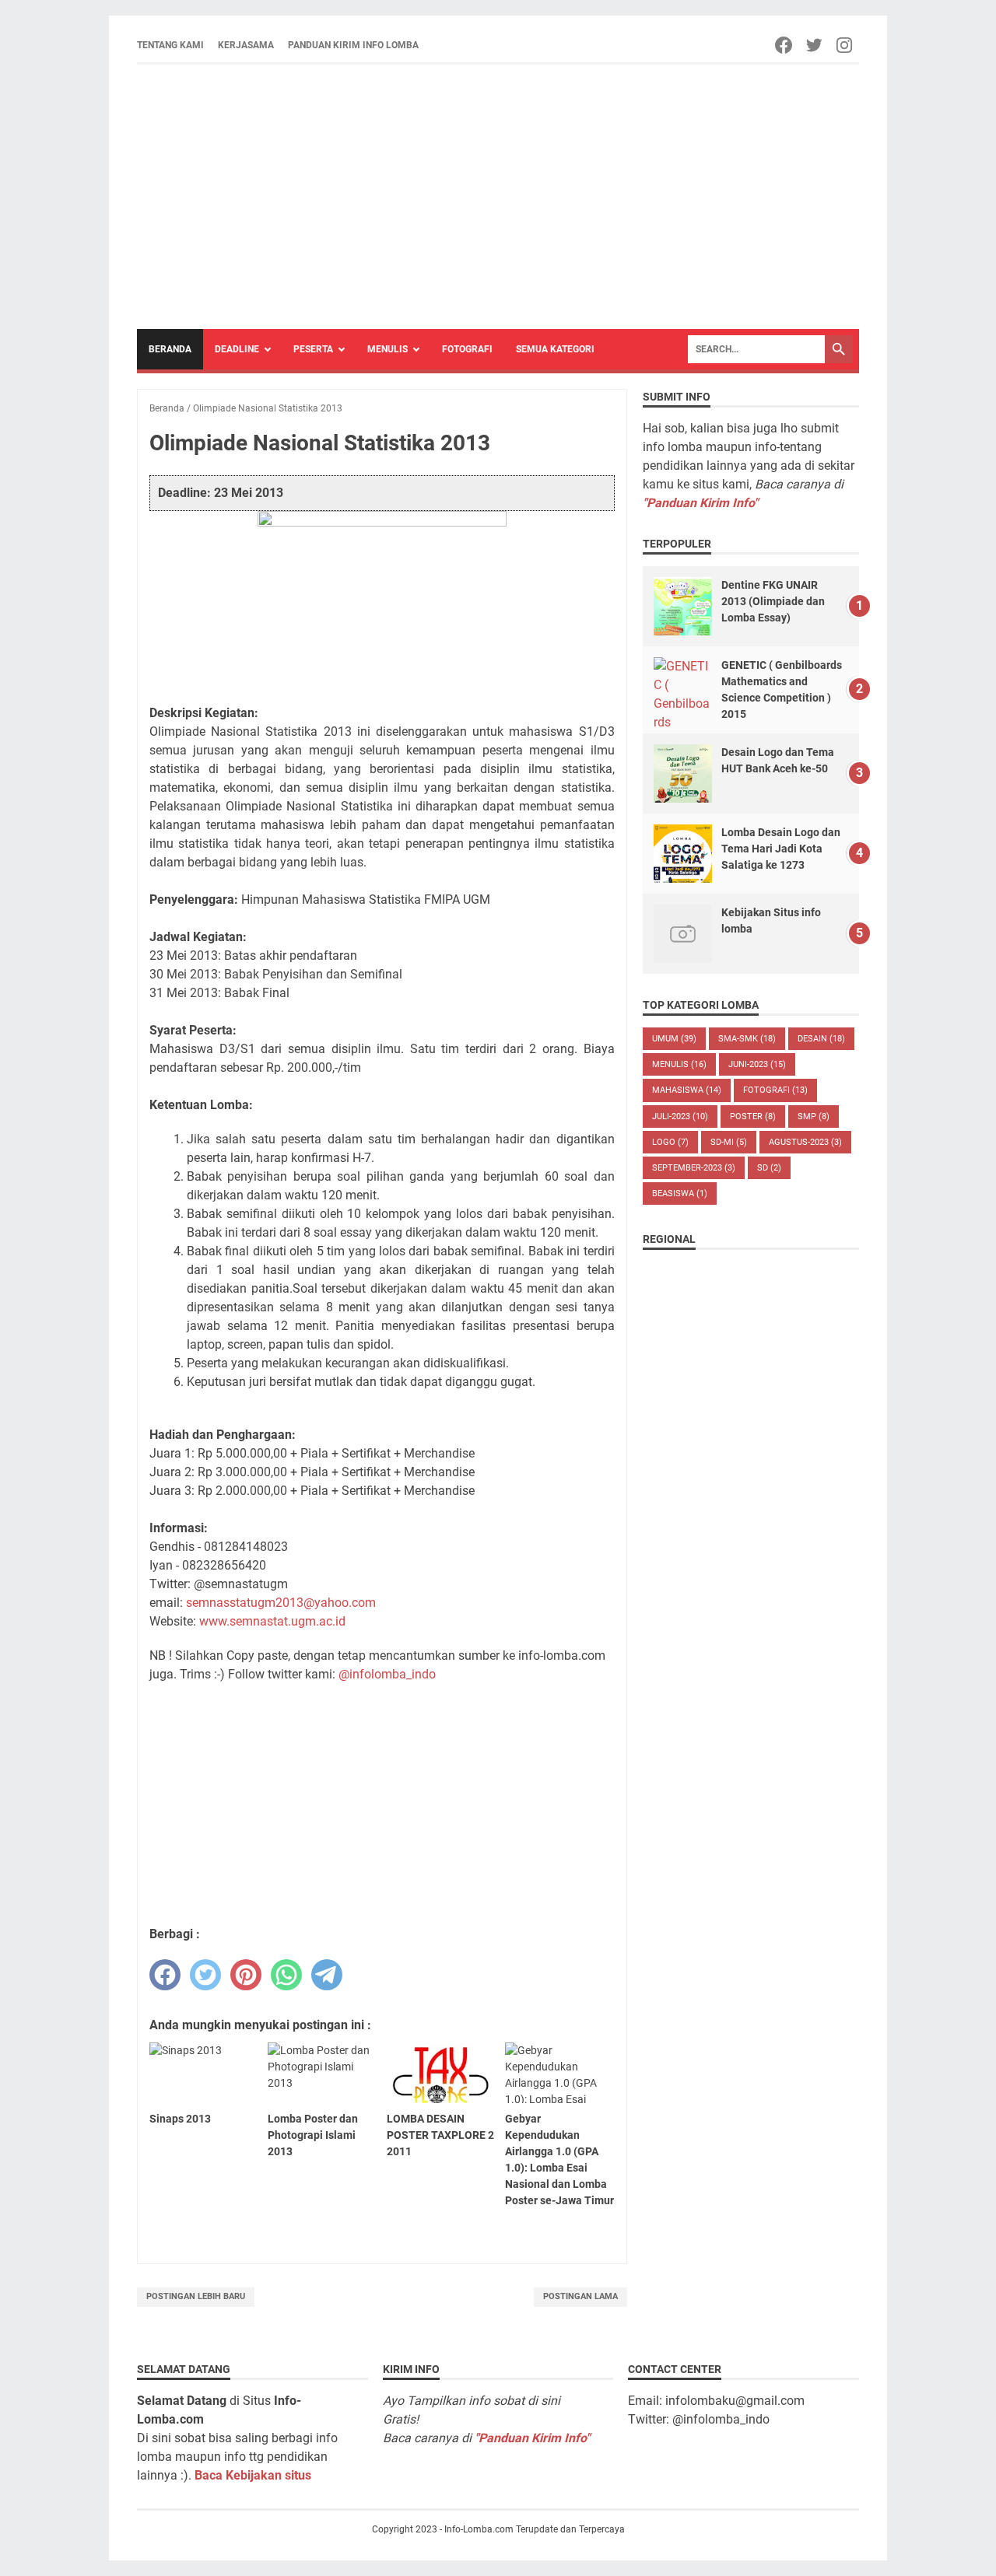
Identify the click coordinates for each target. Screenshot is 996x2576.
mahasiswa (687, 1090)
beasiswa (680, 1193)
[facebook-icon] (785, 45)
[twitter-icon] (815, 45)
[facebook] (165, 1975)
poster (753, 1116)
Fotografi (467, 349)
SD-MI (729, 1142)
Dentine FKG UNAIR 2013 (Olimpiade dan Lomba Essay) (773, 601)
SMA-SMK (747, 1039)
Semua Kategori (555, 349)
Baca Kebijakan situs (253, 2475)
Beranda (170, 349)
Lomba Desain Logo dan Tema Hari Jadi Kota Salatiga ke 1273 (781, 849)
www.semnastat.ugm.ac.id (272, 1621)
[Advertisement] (498, 197)
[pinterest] (246, 1975)
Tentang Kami (170, 45)
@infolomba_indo (387, 1674)
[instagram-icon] (845, 45)
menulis (679, 1064)
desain (821, 1039)
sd (769, 1168)
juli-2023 (680, 1116)
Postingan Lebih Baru (196, 2296)
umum (674, 1039)
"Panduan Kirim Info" (700, 503)
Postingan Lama (580, 2296)
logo (670, 1142)
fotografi (775, 1090)
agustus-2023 (805, 1142)
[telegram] (327, 1975)
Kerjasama (246, 45)
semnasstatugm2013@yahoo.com (281, 1603)
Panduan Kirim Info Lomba (353, 45)
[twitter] (205, 1975)
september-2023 (694, 1168)
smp (814, 1116)
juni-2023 (757, 1064)
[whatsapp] (286, 1975)
